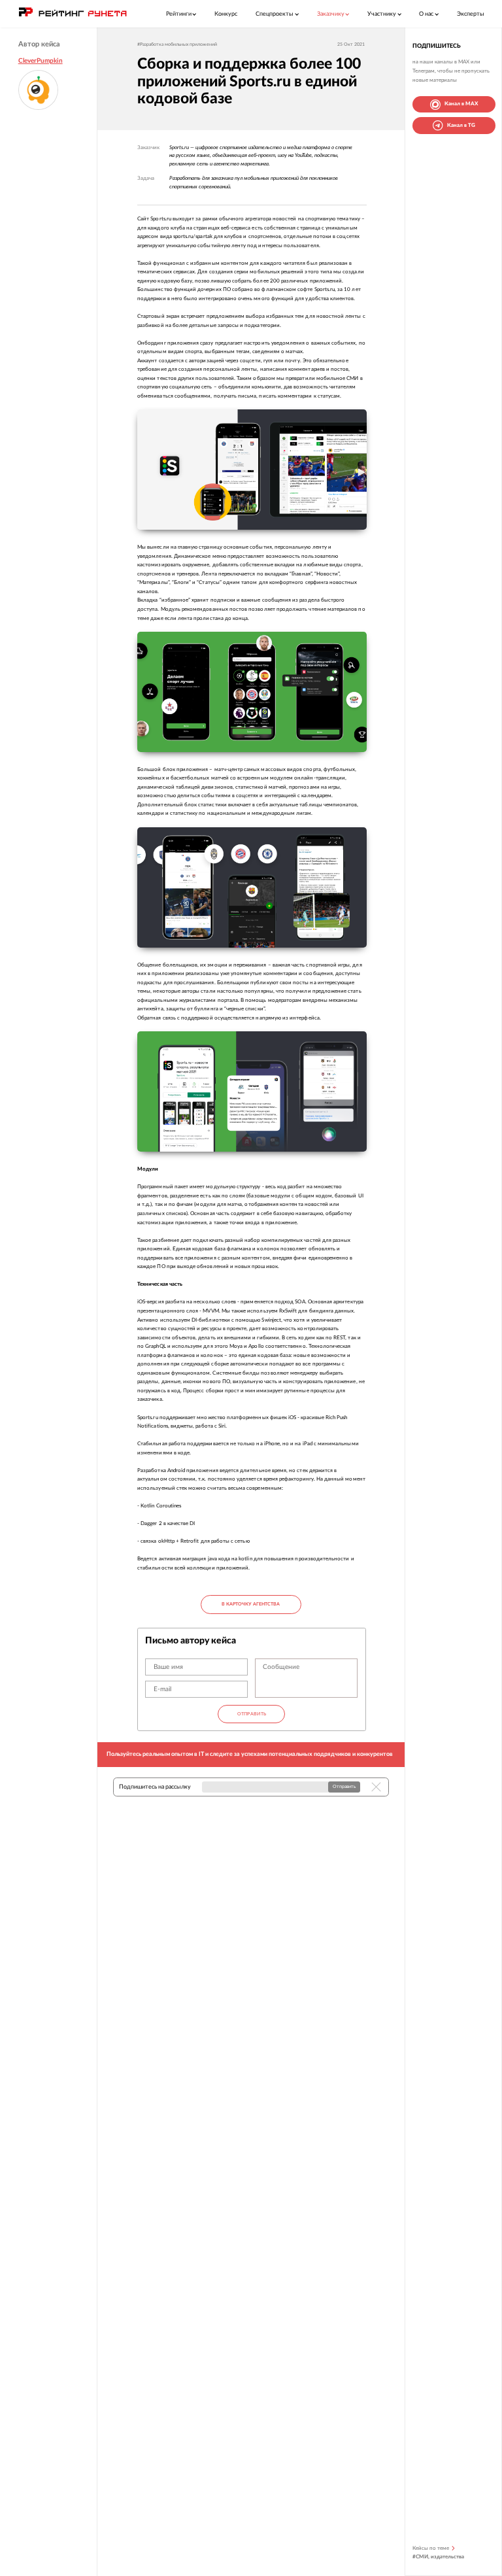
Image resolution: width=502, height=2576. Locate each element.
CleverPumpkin (41, 61)
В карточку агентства (251, 1604)
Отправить (252, 1714)
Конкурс (226, 14)
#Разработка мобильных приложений (177, 44)
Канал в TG (461, 125)
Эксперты (471, 14)
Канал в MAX (461, 104)
